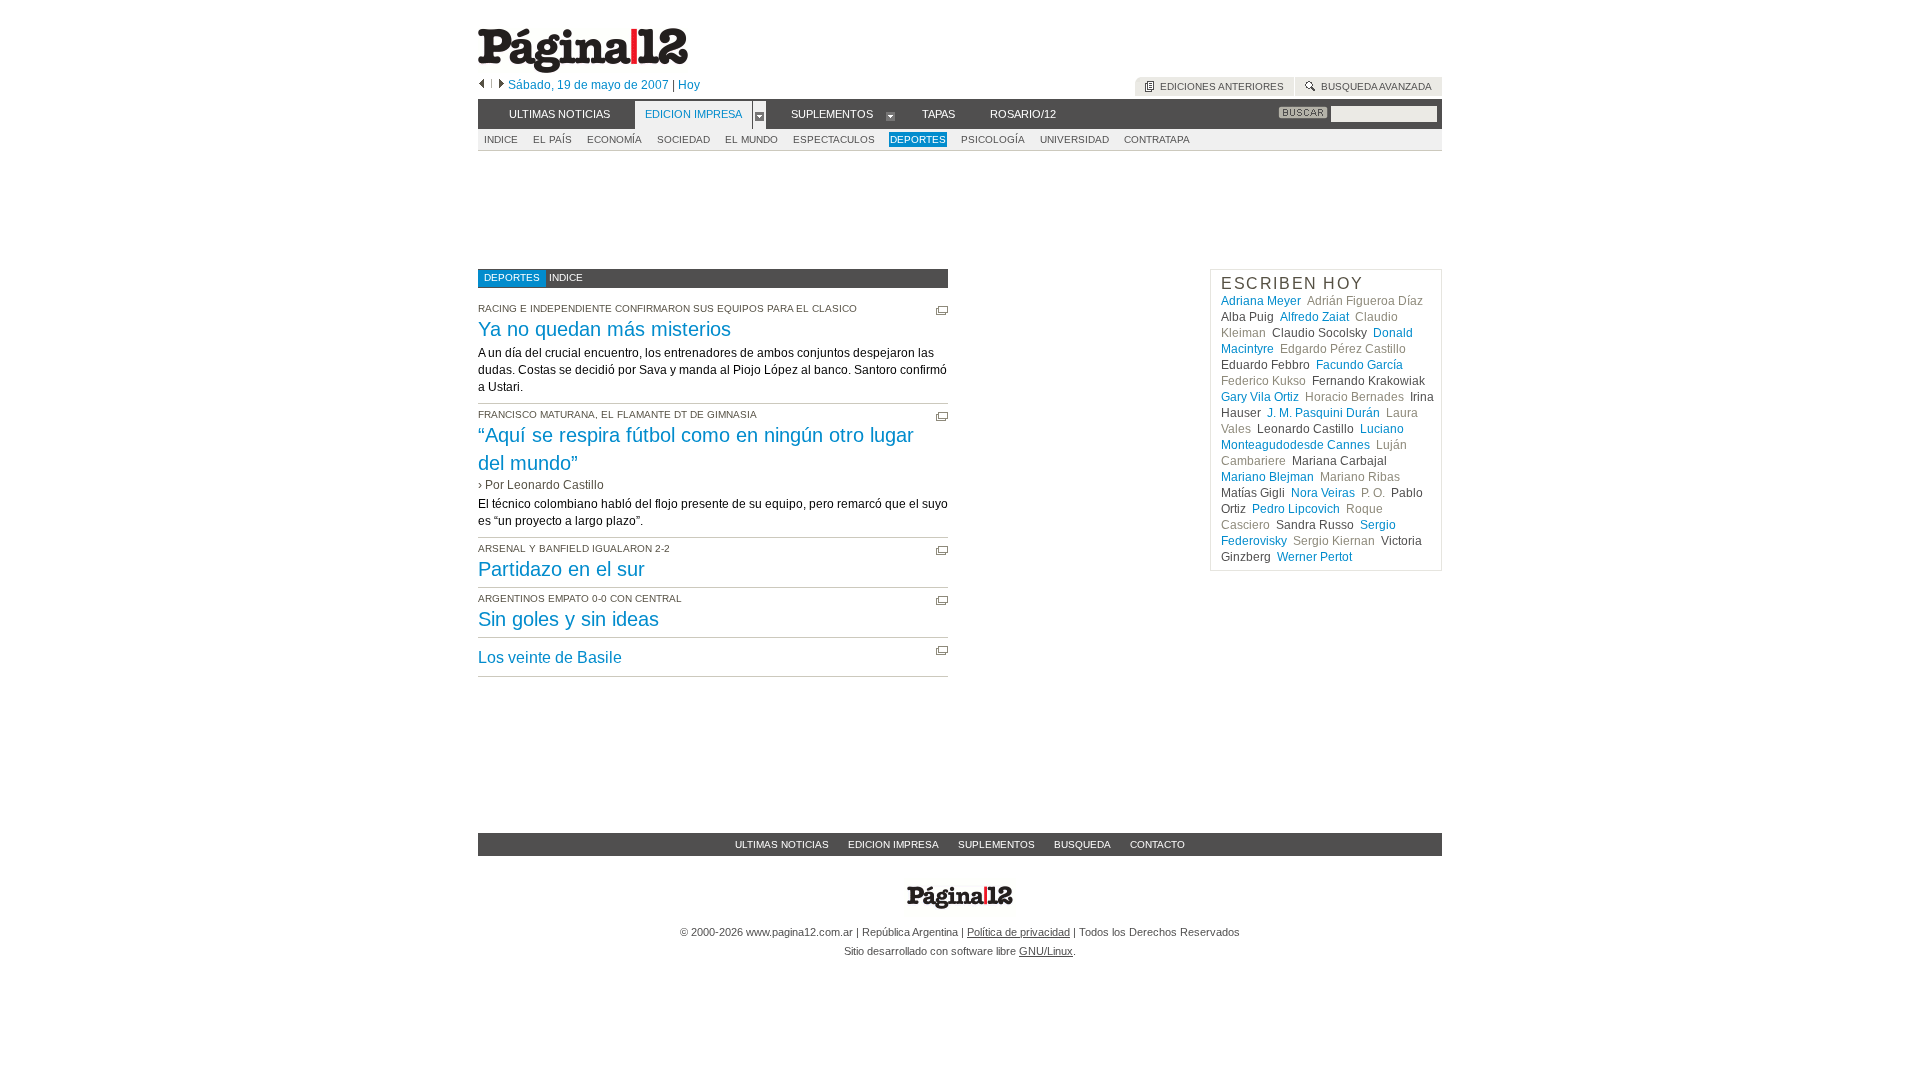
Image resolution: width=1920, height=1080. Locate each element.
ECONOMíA (614, 139)
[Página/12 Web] (583, 68)
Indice (501, 139)
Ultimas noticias (782, 844)
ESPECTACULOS (834, 139)
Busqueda (1082, 844)
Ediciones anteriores (1219, 86)
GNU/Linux (1046, 951)
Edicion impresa (893, 844)
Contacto (1157, 844)
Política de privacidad (1018, 932)
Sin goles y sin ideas (568, 619)
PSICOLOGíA (993, 139)
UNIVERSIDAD (1074, 139)
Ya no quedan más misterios (604, 329)
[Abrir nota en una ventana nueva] (942, 310)
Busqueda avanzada (1373, 86)
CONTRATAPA (1157, 139)
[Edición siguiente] (501, 85)
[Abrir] (759, 115)
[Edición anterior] (481, 85)
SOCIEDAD (683, 139)
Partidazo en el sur (561, 569)
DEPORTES (918, 139)
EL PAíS (552, 139)
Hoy (689, 85)
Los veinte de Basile (550, 657)
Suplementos (996, 844)
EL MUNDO (751, 139)
